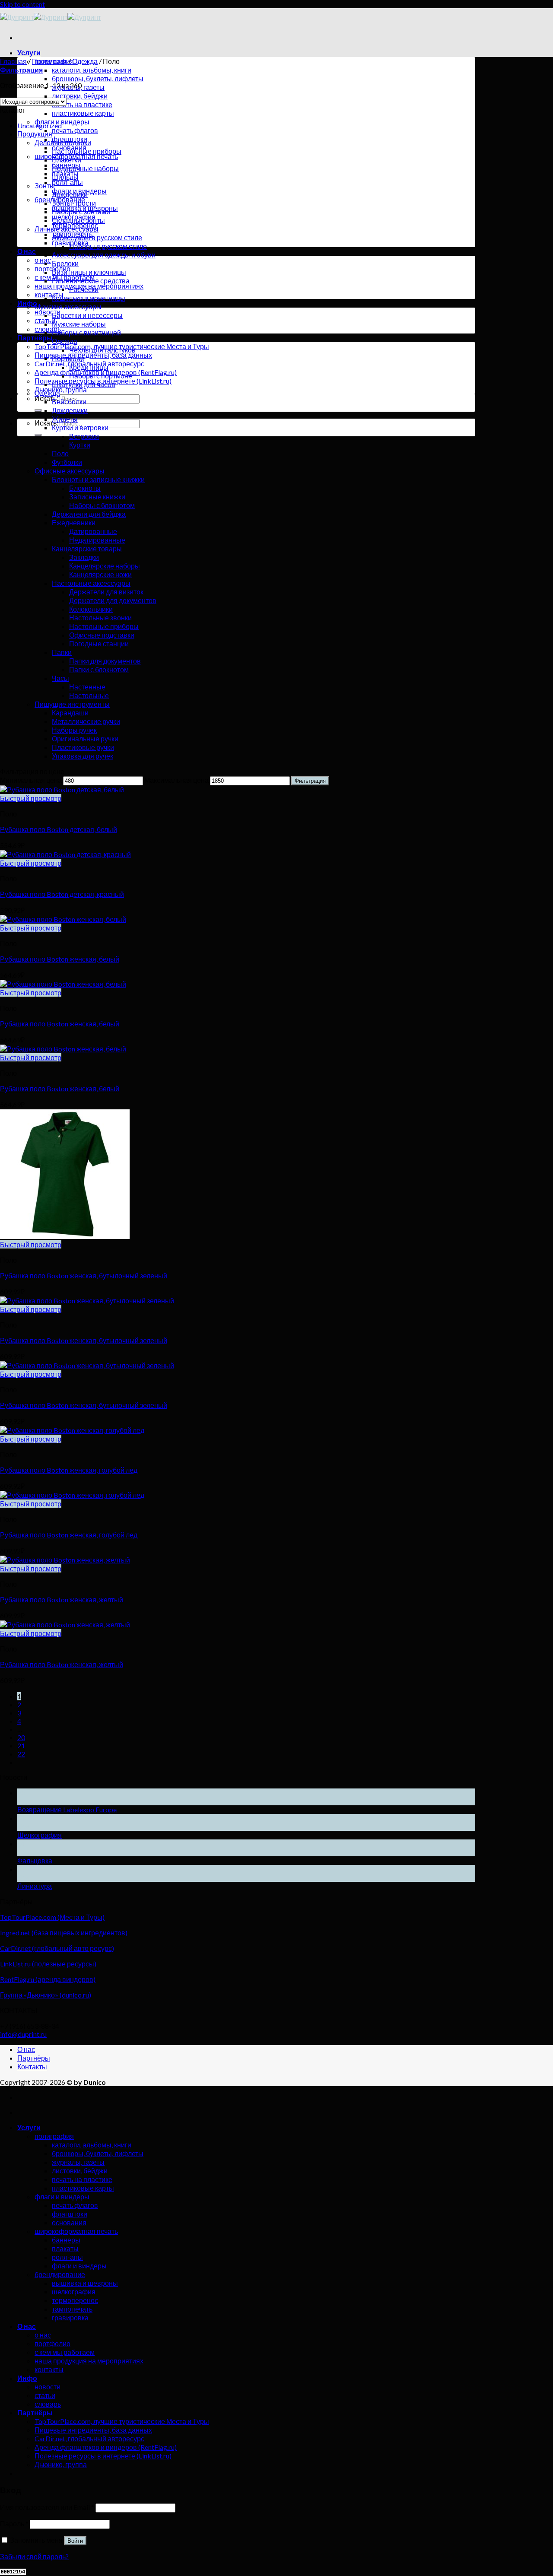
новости (48, 312)
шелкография (74, 2292)
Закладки (84, 557)
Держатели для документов (113, 600)
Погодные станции (99, 643)
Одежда (85, 61)
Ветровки (84, 436)
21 (21, 1745)
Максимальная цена (176, 780)
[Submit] (38, 410)
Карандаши (70, 713)
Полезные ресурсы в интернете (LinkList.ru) (103, 2456)
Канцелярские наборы (105, 566)
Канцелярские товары (87, 548)
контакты (49, 294)
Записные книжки (97, 497)
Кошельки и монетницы (89, 298)
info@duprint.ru (23, 2034)
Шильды (65, 177)
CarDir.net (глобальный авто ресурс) (57, 1948)
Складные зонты (78, 220)
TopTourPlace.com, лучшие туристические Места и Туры (122, 2421)
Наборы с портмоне (101, 376)
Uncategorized (40, 125)
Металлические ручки (86, 721)
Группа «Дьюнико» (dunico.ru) (46, 1995)
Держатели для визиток (106, 592)
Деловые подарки (63, 142)
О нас (27, 251)
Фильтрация (310, 781)
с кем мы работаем (65, 2352)
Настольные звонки (100, 618)
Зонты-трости (74, 203)
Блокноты (85, 488)
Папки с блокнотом (99, 669)
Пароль (14, 2524)
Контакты (32, 2066)
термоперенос (75, 2300)
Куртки (80, 445)
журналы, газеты (78, 2162)
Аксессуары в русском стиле (97, 237)
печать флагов (75, 130)
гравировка (70, 2317)
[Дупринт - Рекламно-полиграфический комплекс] (51, 17)
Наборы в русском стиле (108, 246)
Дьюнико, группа (61, 389)
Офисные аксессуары (70, 471)
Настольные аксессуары (91, 583)
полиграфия (54, 2136)
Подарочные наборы (85, 168)
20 (21, 1737)
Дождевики (70, 194)
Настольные (89, 695)
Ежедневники (74, 523)
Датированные (93, 531)
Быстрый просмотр (31, 798)
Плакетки (67, 160)
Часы (60, 678)
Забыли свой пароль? (34, 2556)
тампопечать (72, 2309)
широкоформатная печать (76, 2231)
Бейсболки (69, 402)
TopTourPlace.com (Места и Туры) (52, 1917)
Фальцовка (35, 1860)
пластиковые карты (83, 113)
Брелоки (65, 263)
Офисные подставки (102, 635)
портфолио (52, 2343)
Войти (75, 2541)
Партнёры (35, 338)
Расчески (84, 289)
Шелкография (40, 1835)
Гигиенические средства (91, 281)
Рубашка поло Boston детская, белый (59, 829)
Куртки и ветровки (80, 427)
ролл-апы (67, 182)
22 (21, 1754)
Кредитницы (89, 367)
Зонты (45, 186)
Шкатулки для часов (84, 384)
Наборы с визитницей (86, 332)
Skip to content (22, 4)
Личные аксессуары (67, 229)
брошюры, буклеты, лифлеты (98, 78)
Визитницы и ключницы (89, 272)
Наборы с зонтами (81, 211)
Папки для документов (105, 661)
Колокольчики (91, 609)
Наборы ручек (74, 730)
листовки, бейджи (80, 96)
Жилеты (65, 419)
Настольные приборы (87, 151)
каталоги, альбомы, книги (92, 70)
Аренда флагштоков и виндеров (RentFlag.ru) (106, 2447)
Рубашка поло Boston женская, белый (60, 959)
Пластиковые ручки (83, 747)
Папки (62, 652)
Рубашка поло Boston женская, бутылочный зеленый (84, 1275)
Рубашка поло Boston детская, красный (62, 894)
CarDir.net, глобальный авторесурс (89, 2438)
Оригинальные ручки (85, 738)
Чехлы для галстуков (102, 350)
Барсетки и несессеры (87, 315)
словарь (48, 329)
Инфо (27, 2378)
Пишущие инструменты (72, 704)
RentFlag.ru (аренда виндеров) (48, 1979)
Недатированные (97, 540)
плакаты (65, 2248)
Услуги (29, 52)
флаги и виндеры (62, 122)
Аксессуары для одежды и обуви (104, 255)
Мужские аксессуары (68, 307)
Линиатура (35, 1886)
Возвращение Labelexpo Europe (67, 1809)
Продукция (49, 61)
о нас (43, 260)
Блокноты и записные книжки (98, 479)
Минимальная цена (31, 780)
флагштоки (70, 2214)
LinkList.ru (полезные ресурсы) (48, 1964)
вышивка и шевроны (85, 2283)
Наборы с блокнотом (102, 505)
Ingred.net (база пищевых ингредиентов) (64, 1933)
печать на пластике (82, 104)
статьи (45, 2395)
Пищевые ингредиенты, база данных (93, 355)
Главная (13, 61)
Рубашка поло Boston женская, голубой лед (69, 1470)
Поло (60, 453)
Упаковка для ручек (83, 756)
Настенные (87, 687)
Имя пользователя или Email (47, 2507)
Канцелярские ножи (100, 574)
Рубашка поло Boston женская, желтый (62, 1599)
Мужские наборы (79, 324)
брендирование (60, 2274)
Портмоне (68, 358)
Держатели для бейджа (89, 514)
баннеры (66, 2240)
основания (69, 2222)
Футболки (67, 462)
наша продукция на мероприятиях (89, 2361)
